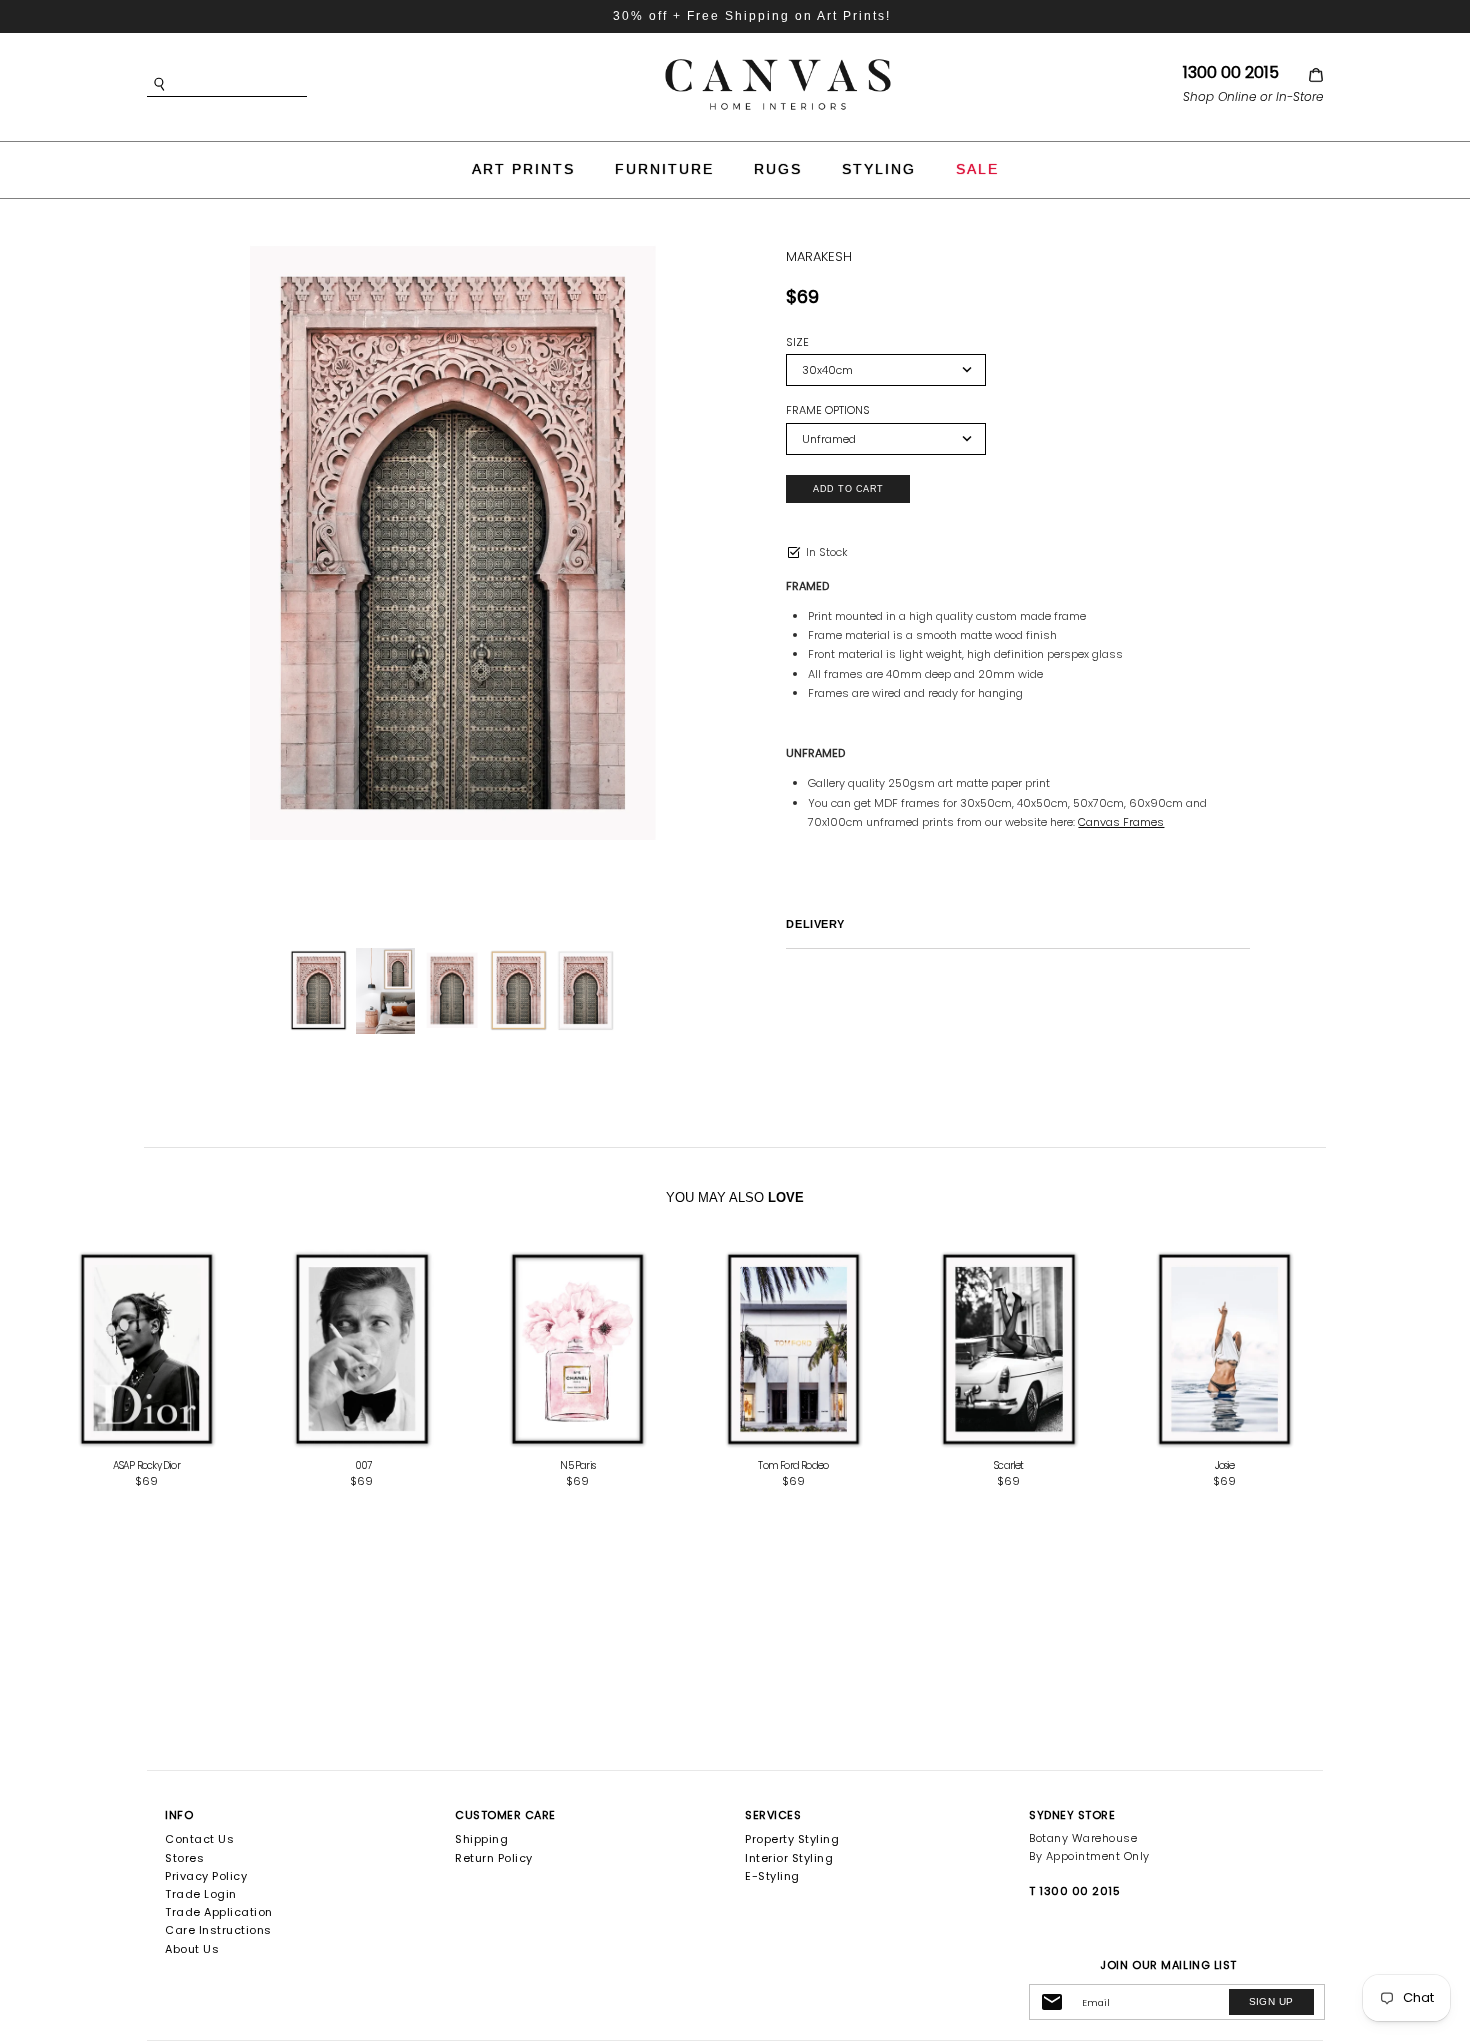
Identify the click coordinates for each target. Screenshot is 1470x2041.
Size (797, 342)
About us (192, 1949)
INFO (179, 1815)
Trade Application (219, 1912)
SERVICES (773, 1815)
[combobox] (257, 84)
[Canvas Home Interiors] (778, 62)
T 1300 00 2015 (1074, 1891)
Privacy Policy (206, 1876)
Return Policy (494, 1858)
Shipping (481, 1839)
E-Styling (772, 1876)
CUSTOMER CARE (505, 1815)
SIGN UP (1271, 2001)
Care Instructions (218, 1930)
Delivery (815, 924)
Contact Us (199, 1839)
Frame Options (828, 410)
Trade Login (201, 1894)
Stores (184, 1858)
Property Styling (792, 1839)
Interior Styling (789, 1858)
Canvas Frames (1121, 822)
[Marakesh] (385, 991)
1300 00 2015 (1231, 72)
